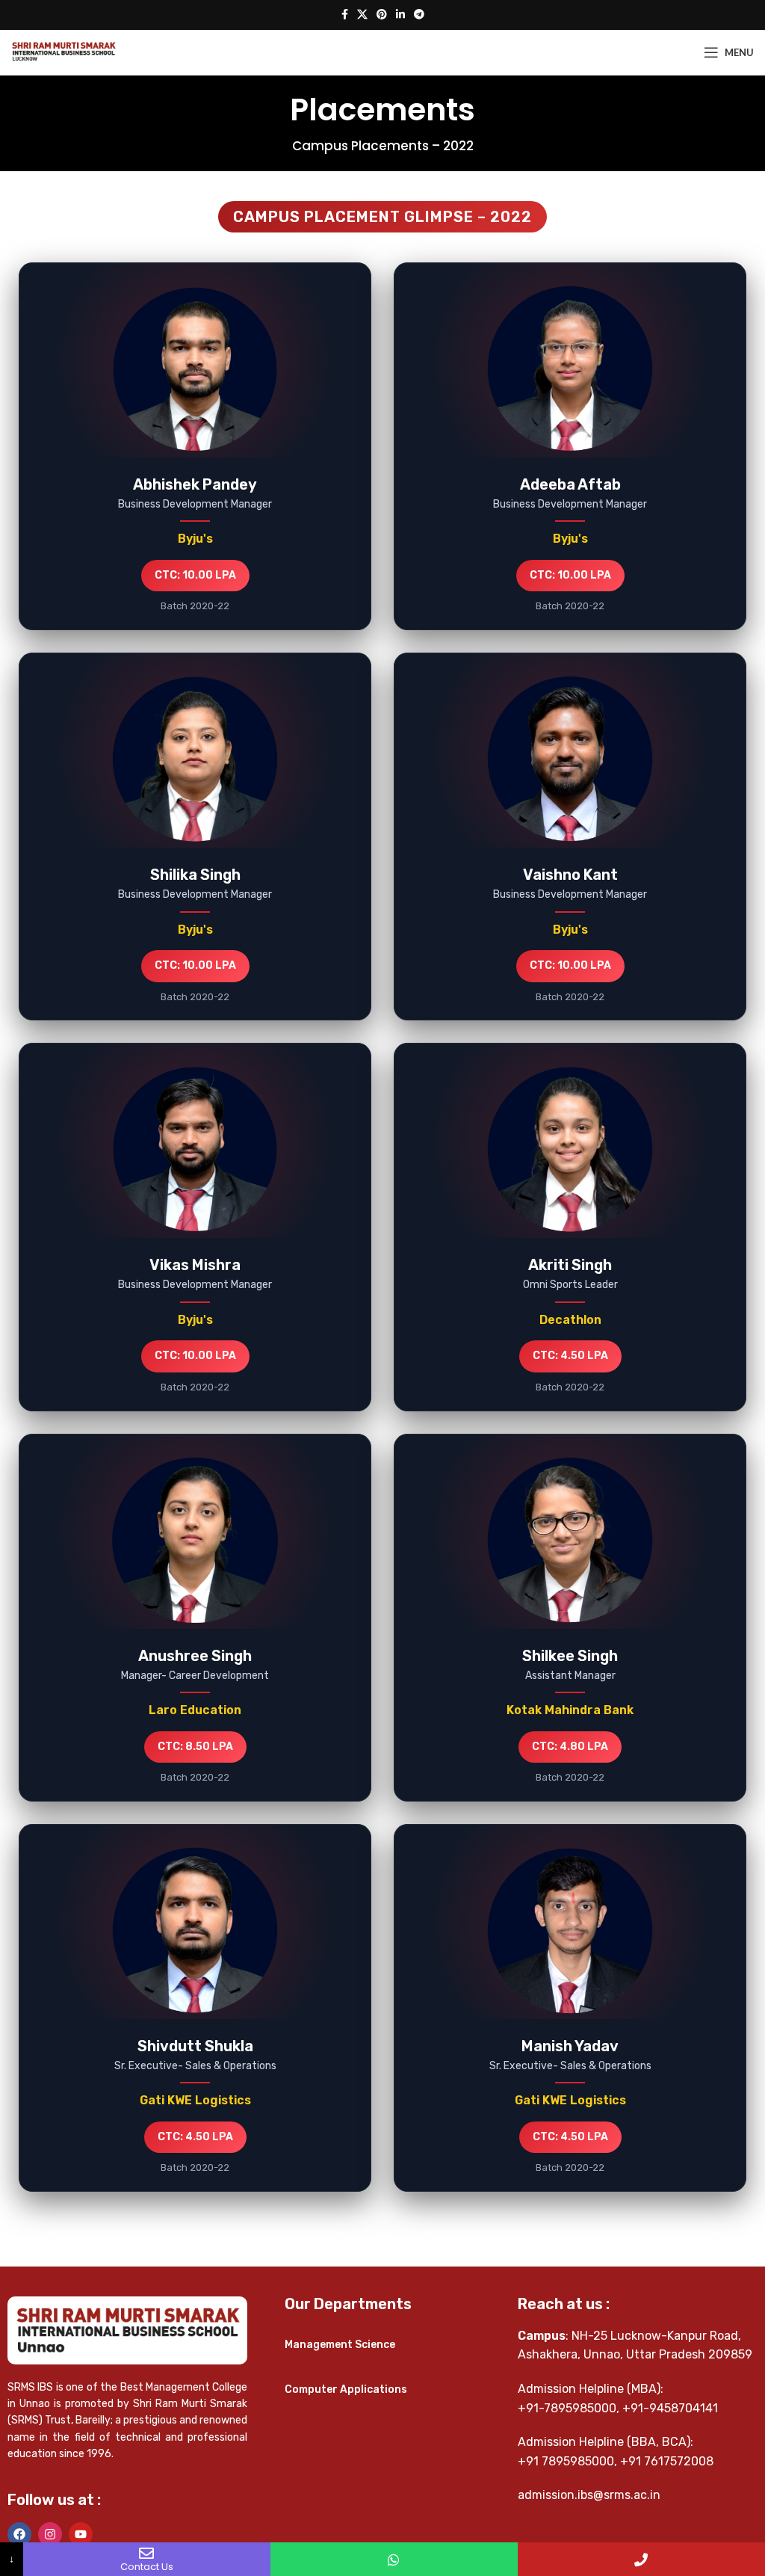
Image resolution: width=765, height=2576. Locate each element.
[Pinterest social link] (382, 15)
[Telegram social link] (419, 15)
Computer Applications (346, 2389)
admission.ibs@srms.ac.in (589, 2495)
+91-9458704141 (670, 2408)
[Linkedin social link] (400, 15)
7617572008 (679, 2461)
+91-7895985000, (569, 2408)
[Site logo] (64, 52)
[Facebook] (19, 2534)
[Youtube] (81, 2534)
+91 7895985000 (566, 2461)
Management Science (340, 2345)
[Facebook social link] (345, 15)
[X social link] (362, 15)
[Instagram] (50, 2534)
